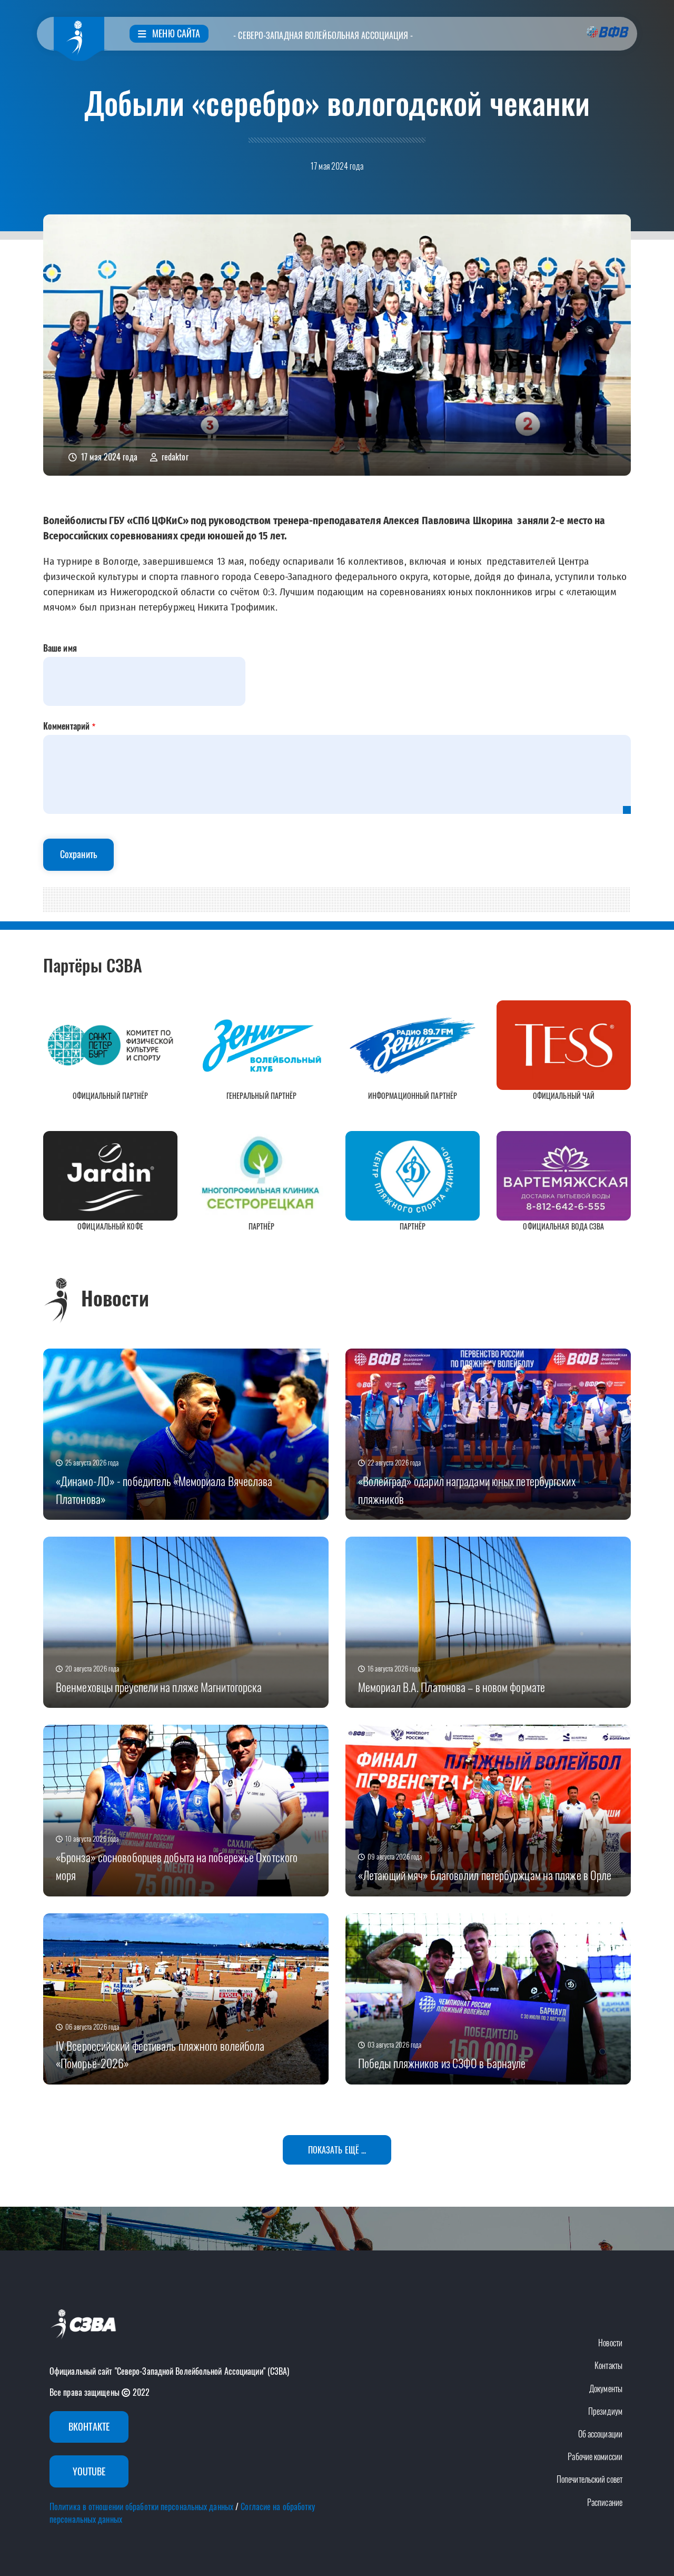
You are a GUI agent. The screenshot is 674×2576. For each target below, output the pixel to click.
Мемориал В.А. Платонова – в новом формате (452, 1687)
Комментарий (66, 726)
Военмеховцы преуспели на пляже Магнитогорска (159, 1687)
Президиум (605, 2411)
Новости (610, 2343)
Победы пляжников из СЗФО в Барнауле (442, 2063)
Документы (606, 2388)
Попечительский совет (589, 2479)
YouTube (89, 2471)
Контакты (608, 2365)
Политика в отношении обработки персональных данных (141, 2506)
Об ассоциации (600, 2434)
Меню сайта (175, 33)
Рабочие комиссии (595, 2456)
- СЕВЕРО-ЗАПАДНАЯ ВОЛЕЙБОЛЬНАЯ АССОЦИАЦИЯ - (323, 35)
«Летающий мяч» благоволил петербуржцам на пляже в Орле (485, 1875)
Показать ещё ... (337, 2150)
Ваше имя (60, 648)
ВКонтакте (89, 2426)
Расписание (605, 2502)
